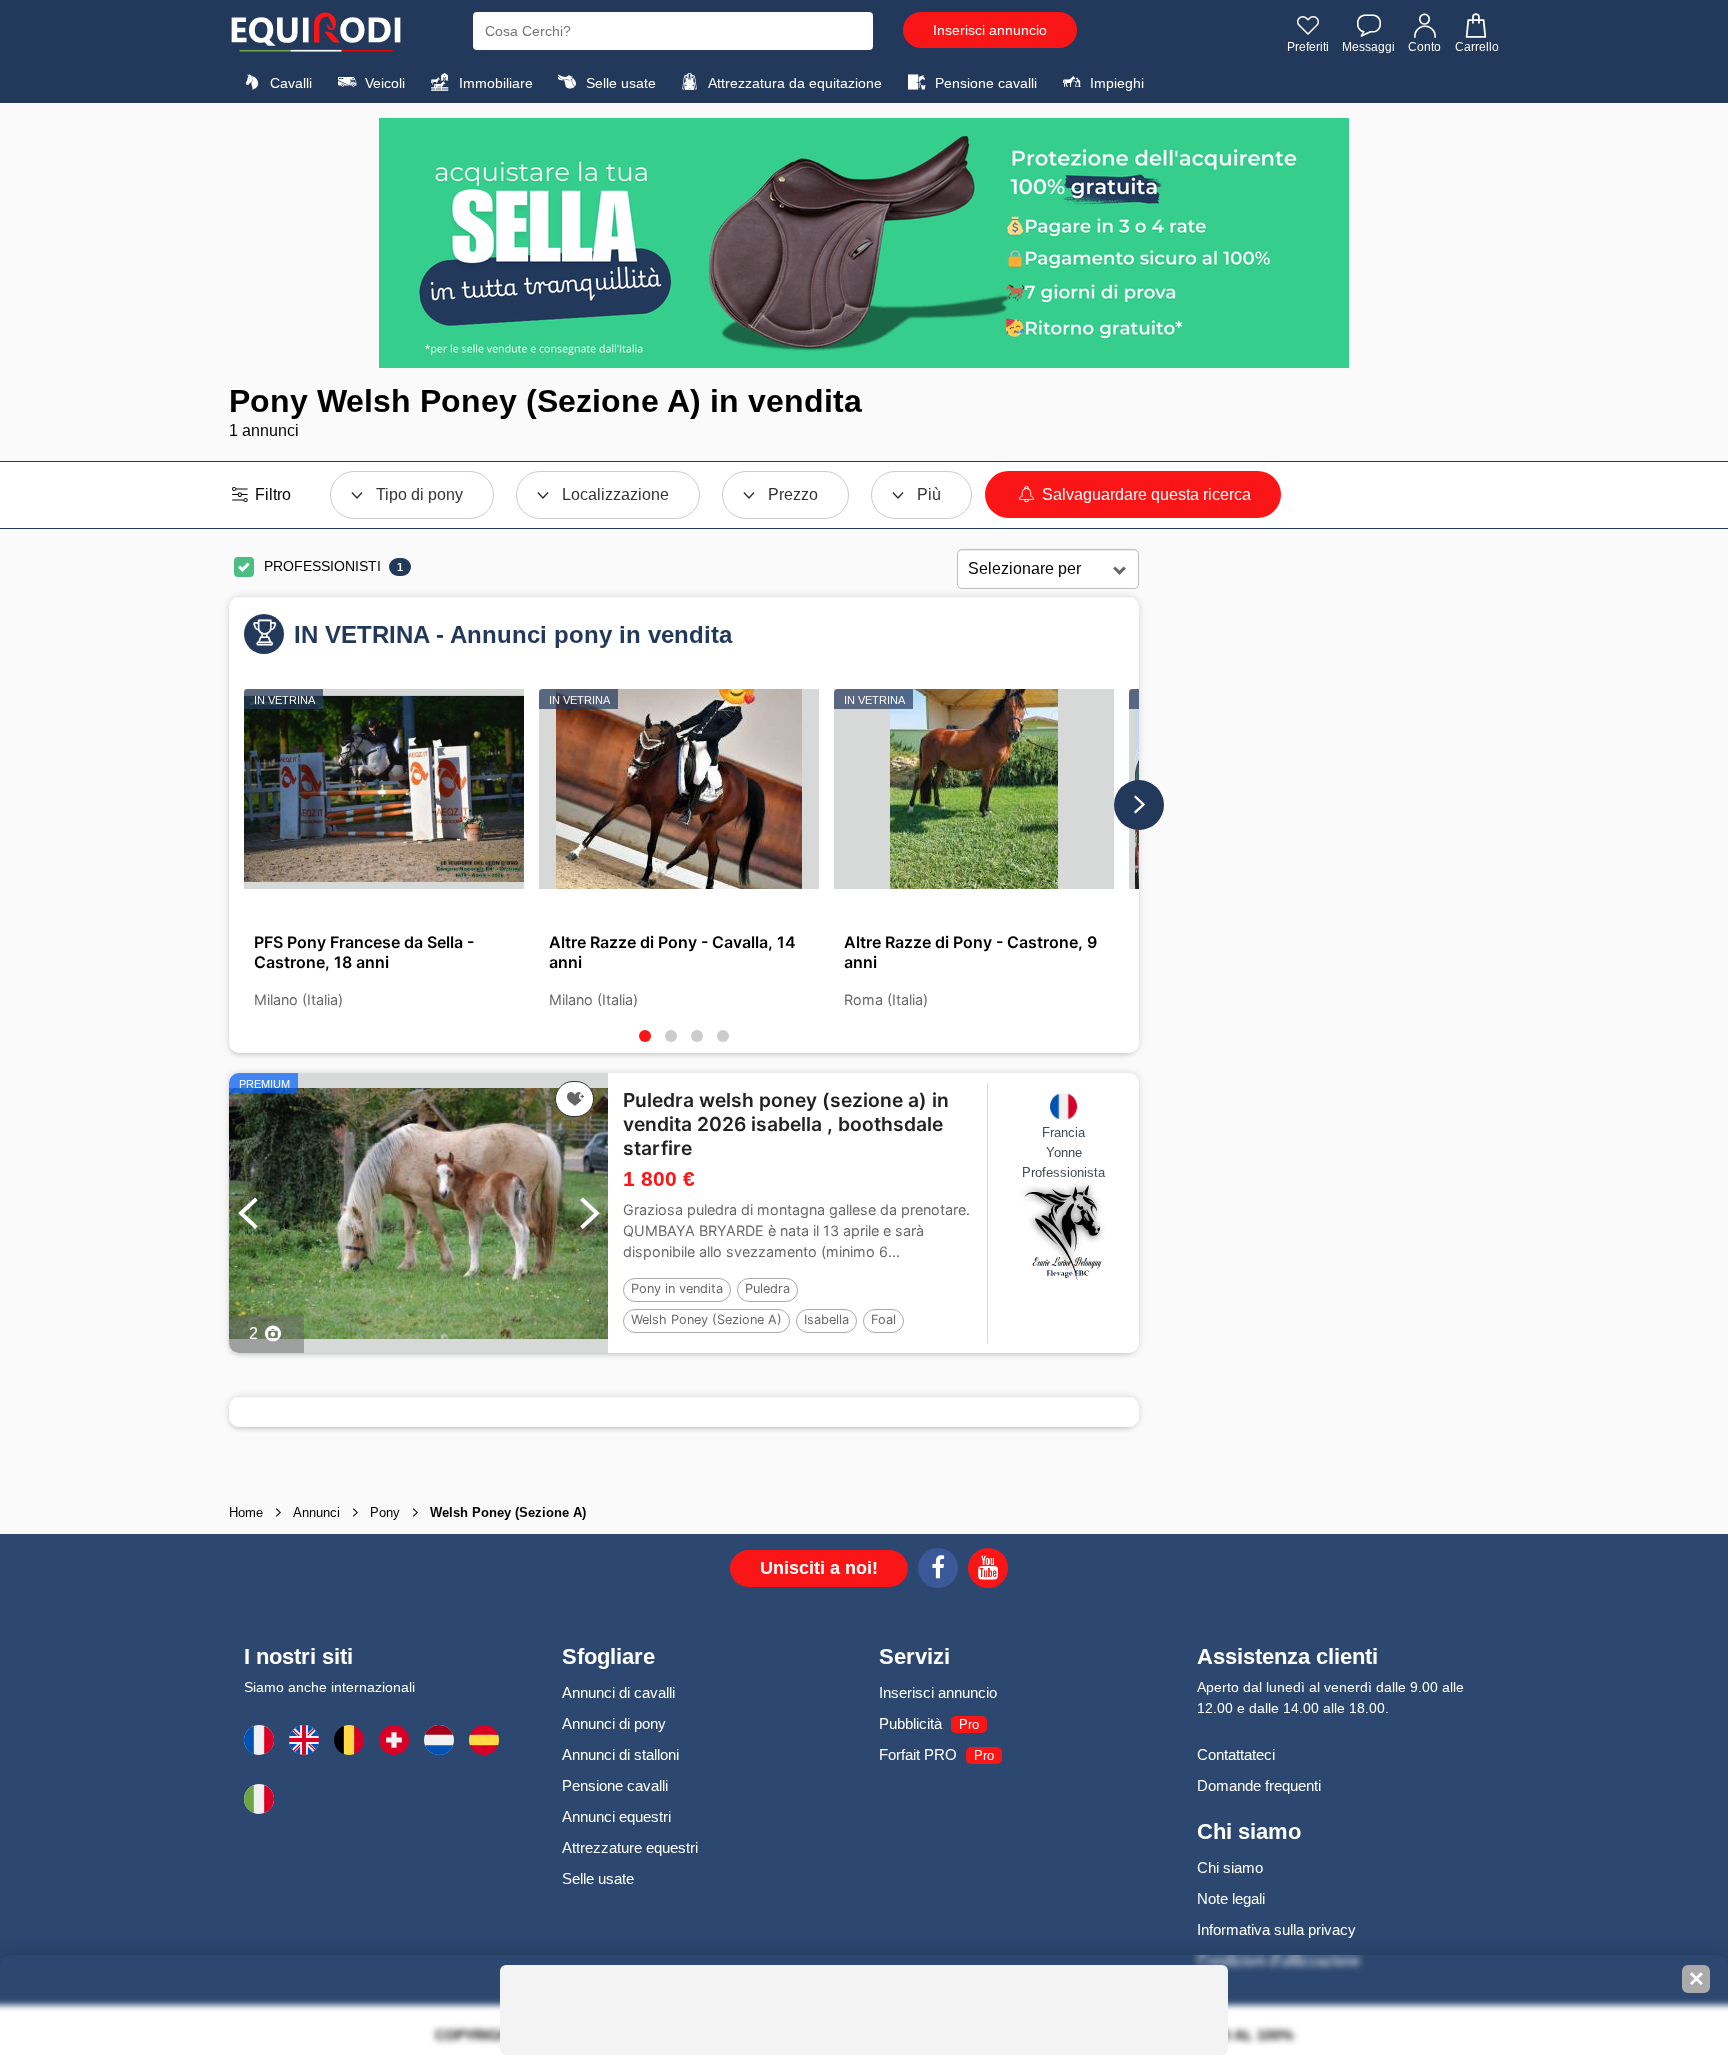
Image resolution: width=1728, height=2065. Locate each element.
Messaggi (1368, 47)
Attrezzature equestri (630, 1847)
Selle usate (619, 83)
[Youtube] (988, 1571)
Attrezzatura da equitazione (793, 83)
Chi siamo (1230, 1867)
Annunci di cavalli (618, 1692)
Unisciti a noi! (819, 1568)
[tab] (645, 1036)
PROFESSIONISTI (322, 566)
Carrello (1477, 47)
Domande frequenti (1259, 1785)
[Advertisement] (1319, 864)
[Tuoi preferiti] (574, 1099)
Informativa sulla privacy (1276, 1929)
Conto (1424, 47)
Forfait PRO (918, 1754)
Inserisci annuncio (990, 30)
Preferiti (1308, 47)
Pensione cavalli (984, 83)
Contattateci (1236, 1754)
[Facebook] (938, 1571)
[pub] (864, 243)
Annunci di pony (614, 1723)
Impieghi (1115, 83)
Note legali (1231, 1898)
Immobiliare (494, 83)
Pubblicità (910, 1723)
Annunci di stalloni (620, 1754)
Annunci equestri (616, 1816)
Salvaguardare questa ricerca (1144, 494)
